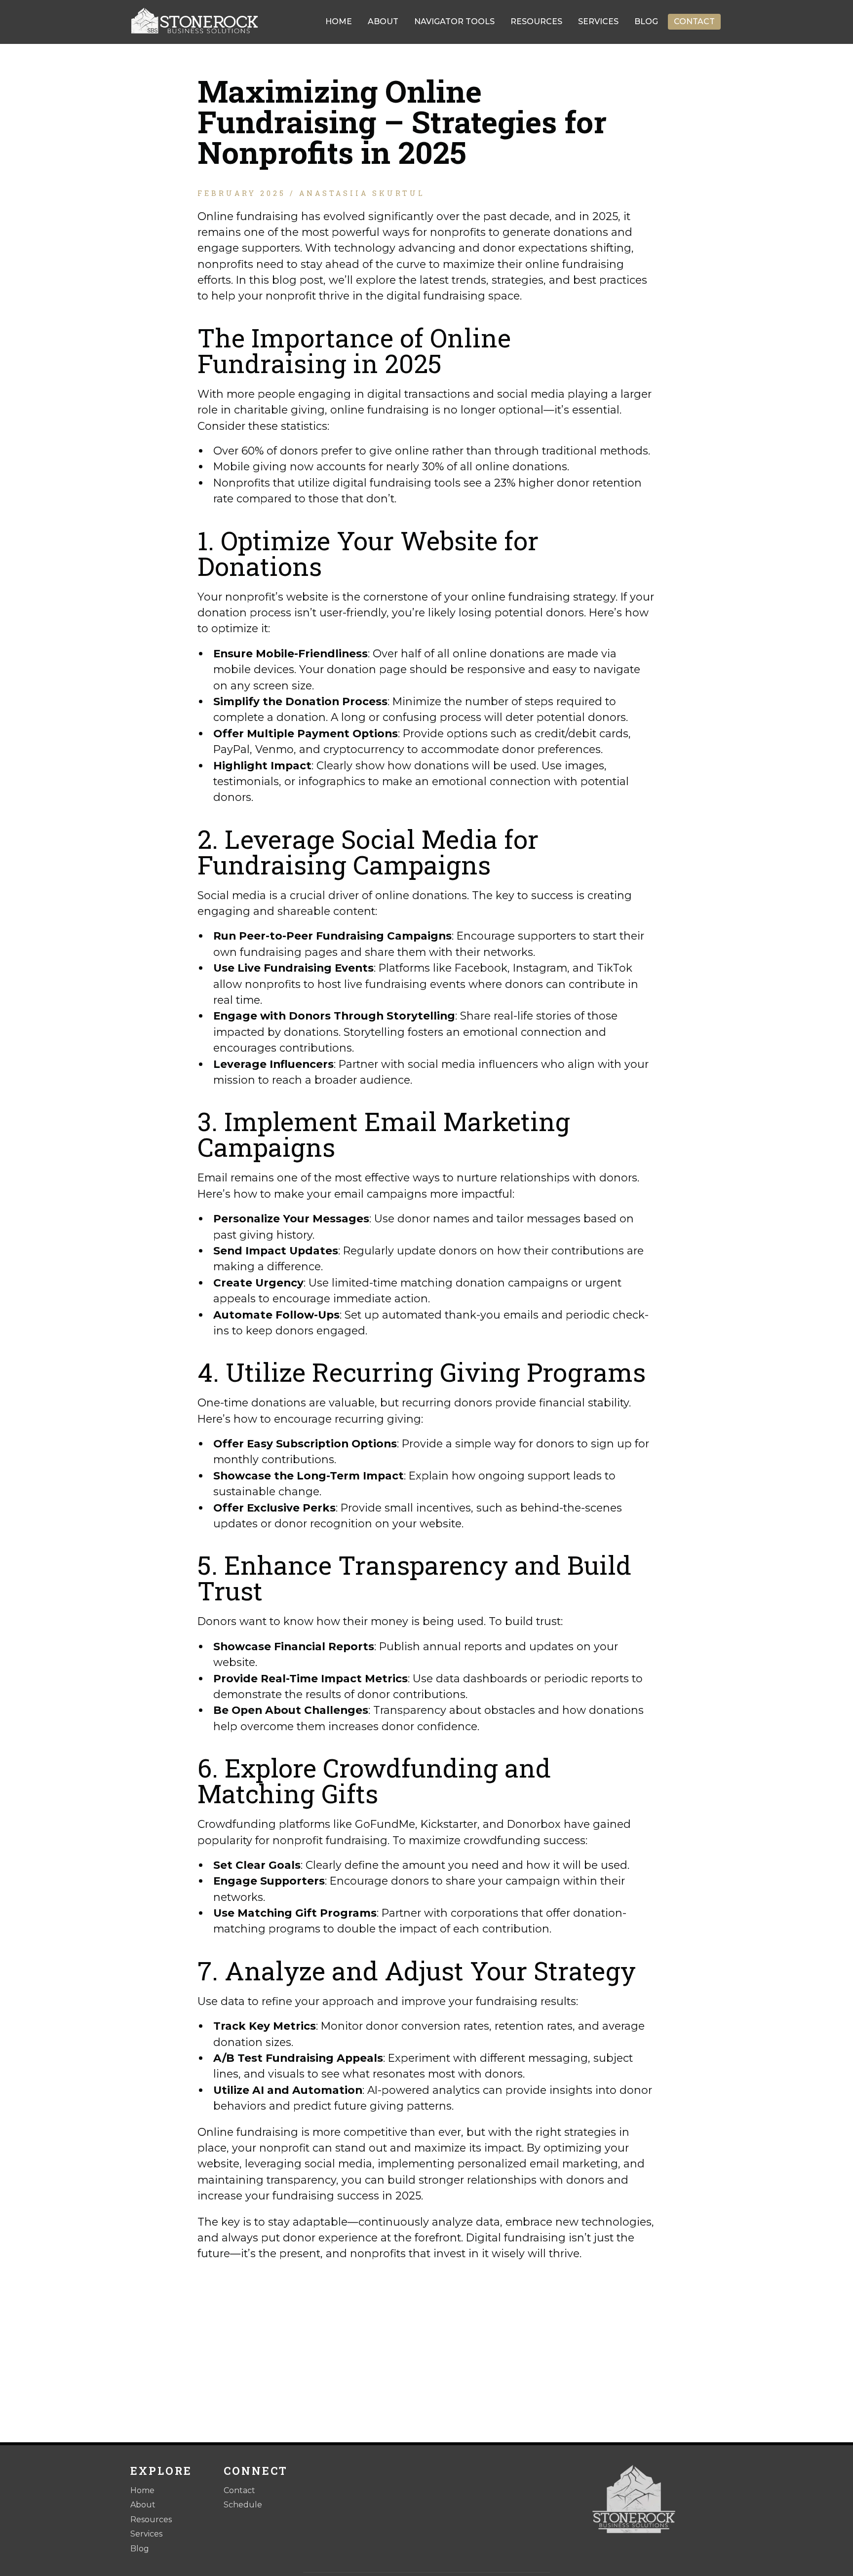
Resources (536, 21)
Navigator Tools (454, 21)
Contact (694, 21)
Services (598, 21)
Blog (646, 21)
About (383, 21)
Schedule (243, 2505)
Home (339, 21)
